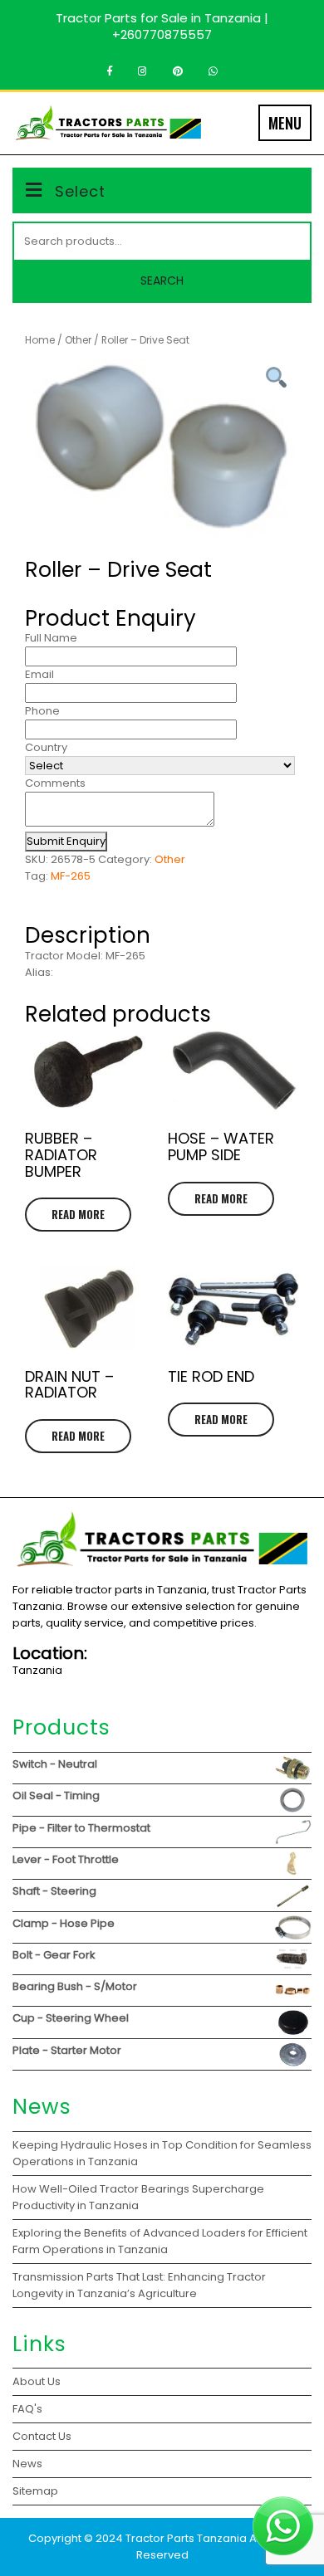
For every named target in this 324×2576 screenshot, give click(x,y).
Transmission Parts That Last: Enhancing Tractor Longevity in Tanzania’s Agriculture (139, 2285)
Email (39, 674)
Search (162, 281)
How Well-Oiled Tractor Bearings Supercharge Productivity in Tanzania (138, 2197)
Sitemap (35, 2491)
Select (80, 191)
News (27, 2464)
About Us (37, 2381)
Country (46, 747)
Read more (78, 1214)
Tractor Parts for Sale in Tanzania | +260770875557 (162, 26)
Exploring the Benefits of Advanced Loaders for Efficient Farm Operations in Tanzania (160, 2241)
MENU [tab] (285, 123)
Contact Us (42, 2436)
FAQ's (27, 2409)
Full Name (51, 638)
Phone (42, 711)
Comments (55, 783)
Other (78, 340)
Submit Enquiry (66, 841)
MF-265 (71, 876)
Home (40, 340)
